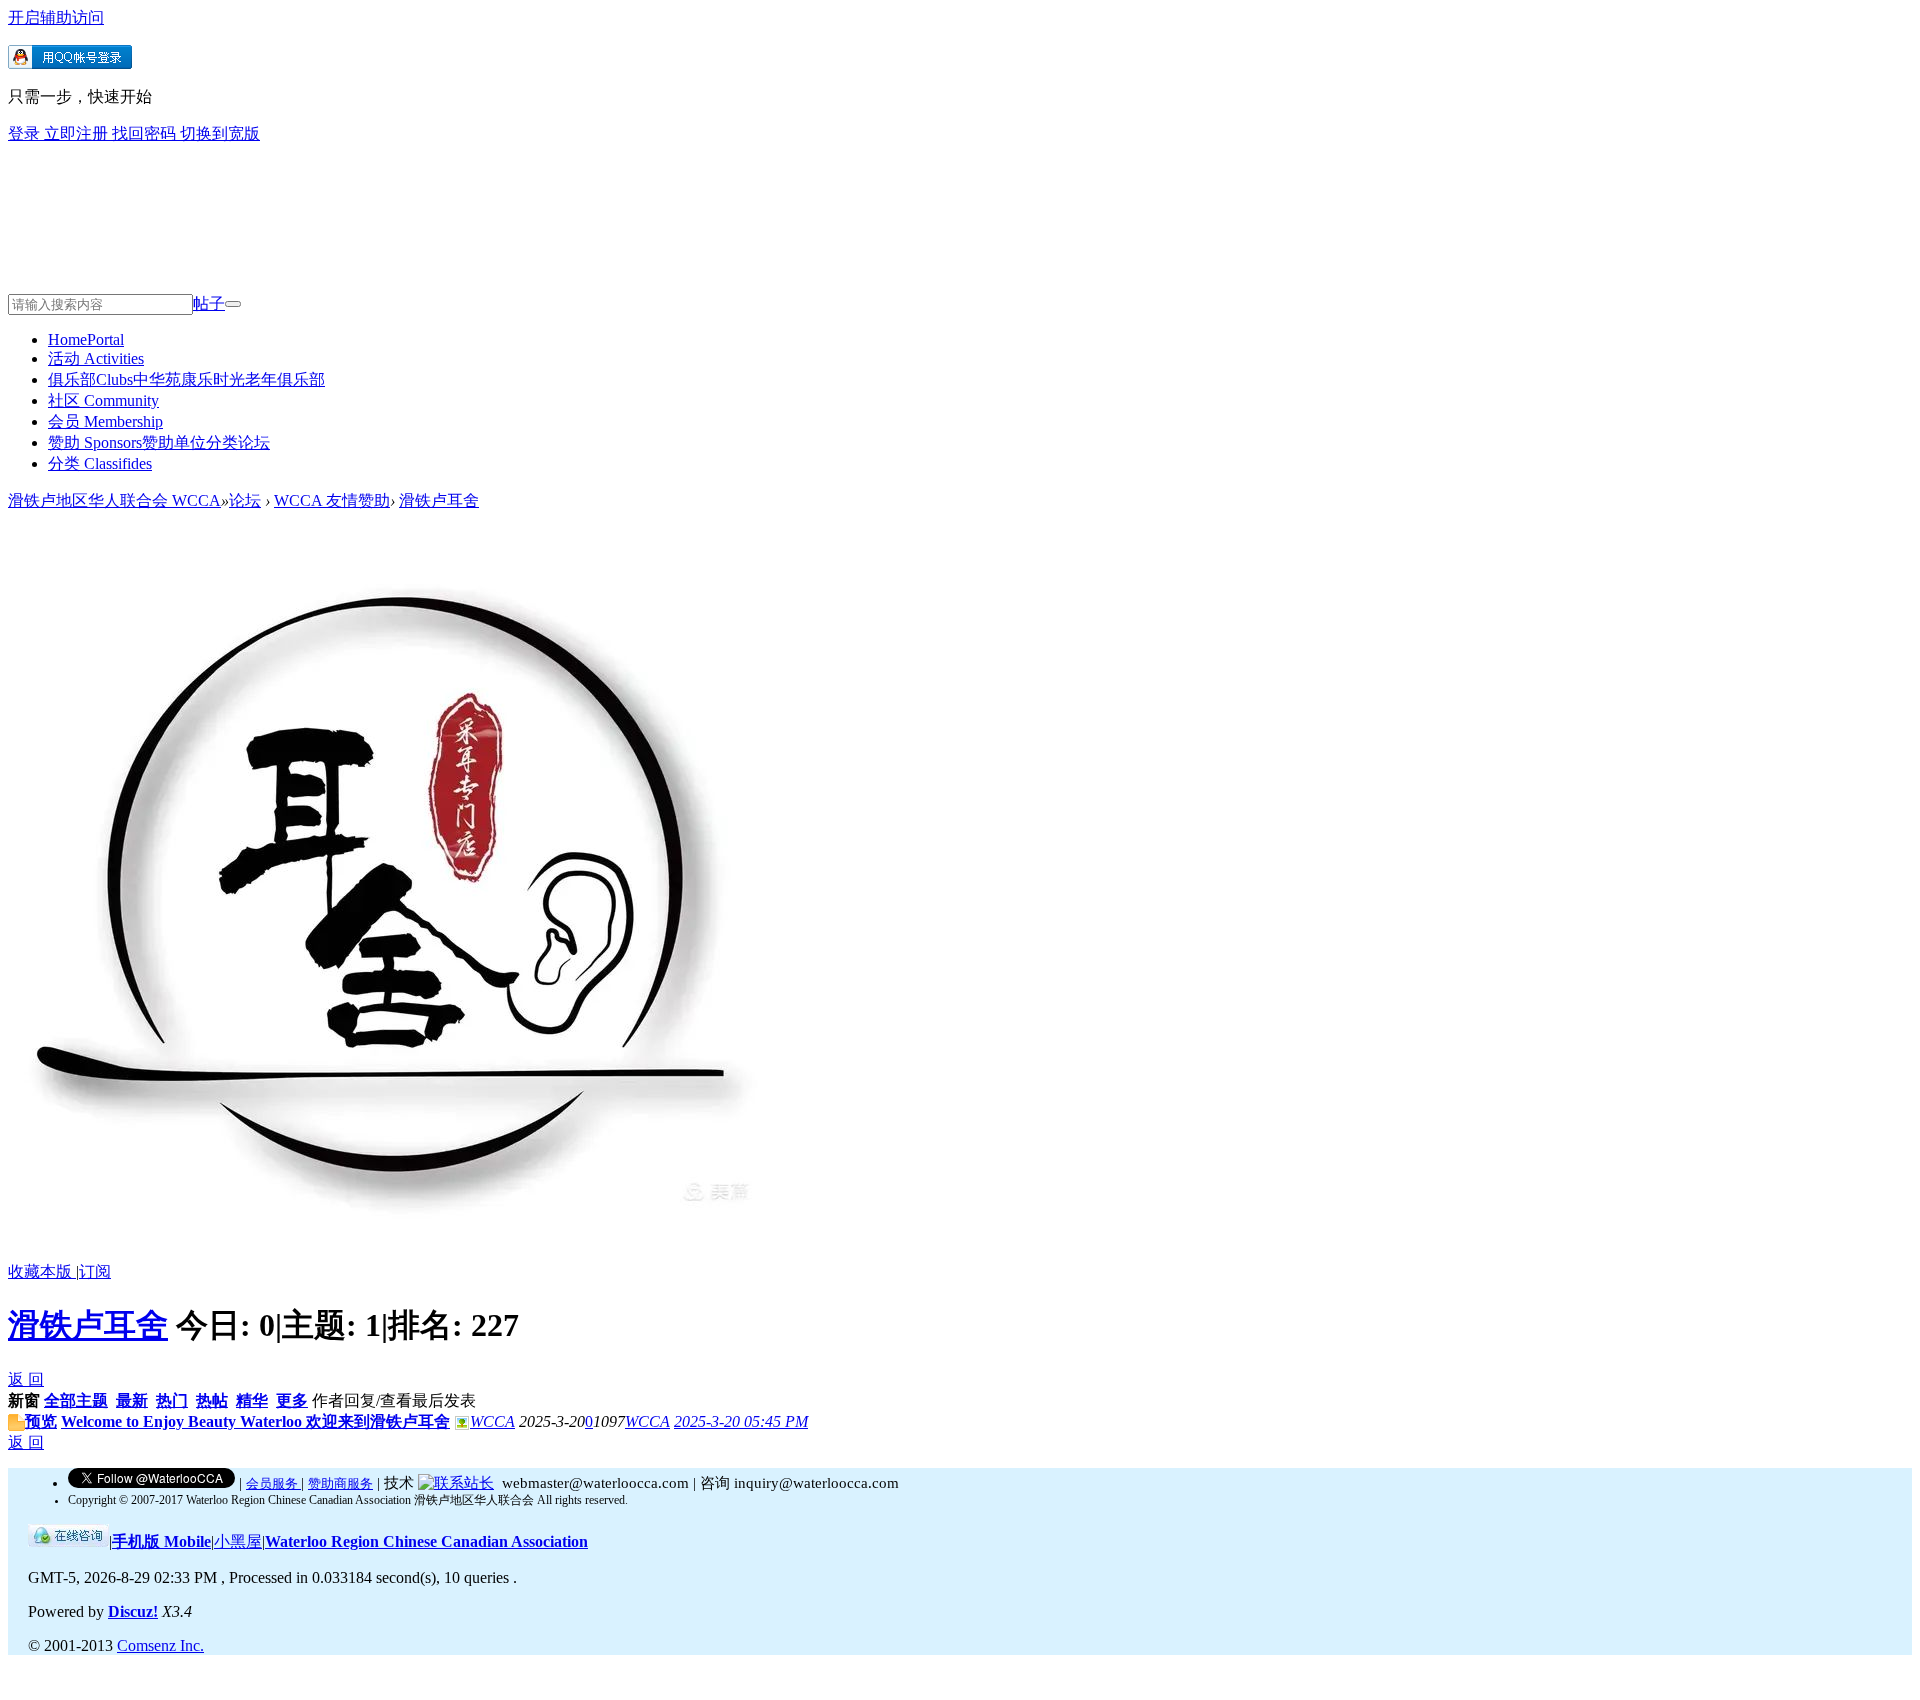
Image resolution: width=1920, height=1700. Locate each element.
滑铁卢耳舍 (439, 500)
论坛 (245, 500)
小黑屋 (238, 1541)
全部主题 (76, 1400)
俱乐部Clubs (186, 379)
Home (86, 339)
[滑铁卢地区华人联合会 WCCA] (333, 266)
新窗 (24, 1400)
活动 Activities (96, 358)
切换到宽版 (220, 133)
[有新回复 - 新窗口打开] (16, 1425)
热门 (172, 1400)
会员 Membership (105, 421)
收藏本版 (42, 1271)
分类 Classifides (100, 463)
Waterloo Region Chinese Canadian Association (426, 1541)
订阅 (95, 1271)
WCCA (492, 1421)
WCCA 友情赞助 (332, 500)
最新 (132, 1400)
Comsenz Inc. (160, 1645)
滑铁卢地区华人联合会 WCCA (114, 500)
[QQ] (68, 1541)
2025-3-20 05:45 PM (741, 1421)
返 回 (26, 1379)
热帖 (212, 1400)
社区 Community (103, 400)
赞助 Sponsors (159, 442)
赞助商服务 (340, 1483)
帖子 (209, 303)
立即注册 (78, 133)
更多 (292, 1400)
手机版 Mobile (161, 1541)
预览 (41, 1421)
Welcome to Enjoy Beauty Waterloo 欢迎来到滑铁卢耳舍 (255, 1421)
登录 (26, 133)
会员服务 (273, 1483)
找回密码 (146, 133)
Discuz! (133, 1611)
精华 (252, 1400)
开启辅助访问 (56, 17)
